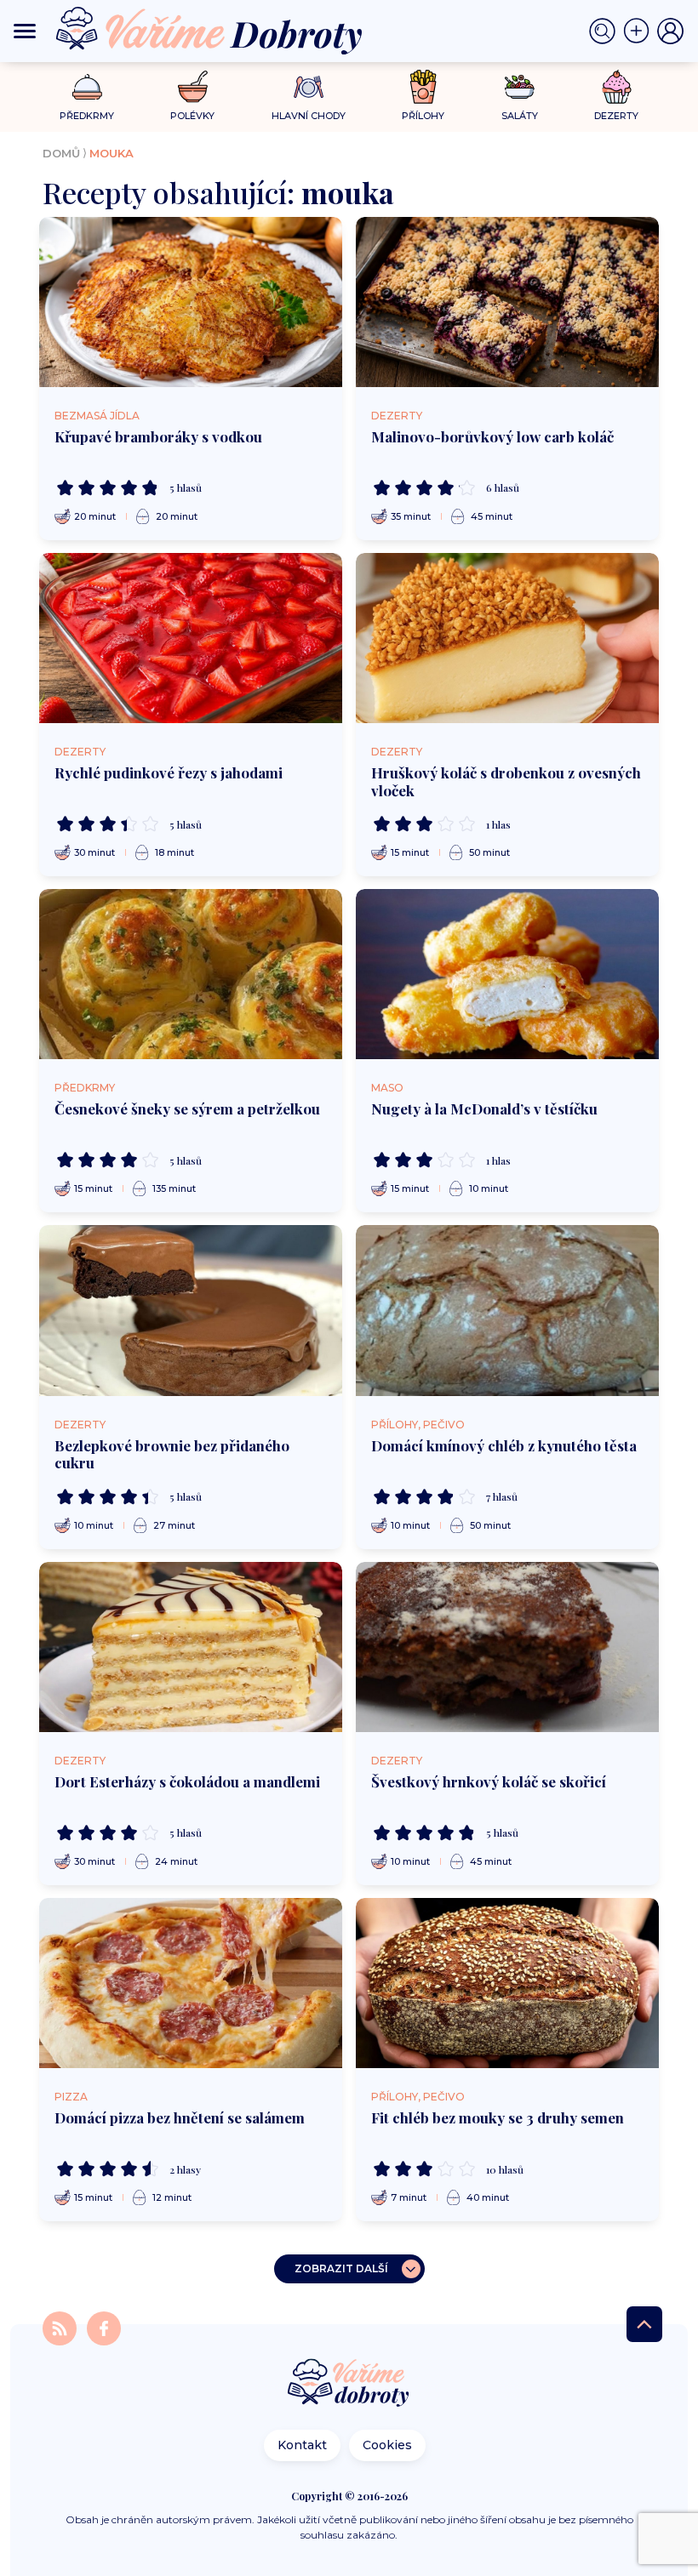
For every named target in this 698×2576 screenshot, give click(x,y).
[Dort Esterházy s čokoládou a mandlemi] (191, 1647)
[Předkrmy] (87, 86)
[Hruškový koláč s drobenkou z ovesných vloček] (507, 638)
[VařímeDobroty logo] (209, 31)
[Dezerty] (617, 87)
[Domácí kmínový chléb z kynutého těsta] (507, 1310)
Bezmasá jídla (97, 416)
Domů (61, 153)
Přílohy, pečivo (418, 1425)
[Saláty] (520, 87)
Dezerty (397, 416)
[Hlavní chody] (309, 87)
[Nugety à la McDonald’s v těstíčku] (507, 974)
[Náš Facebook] (104, 2327)
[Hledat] (606, 31)
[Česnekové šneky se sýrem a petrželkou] (191, 974)
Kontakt (302, 2445)
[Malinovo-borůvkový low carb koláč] (507, 302)
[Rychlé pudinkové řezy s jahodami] (191, 638)
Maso (387, 1088)
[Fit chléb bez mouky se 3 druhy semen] (507, 1983)
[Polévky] (193, 87)
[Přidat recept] (640, 31)
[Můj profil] (671, 31)
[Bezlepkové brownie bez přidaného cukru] (191, 1310)
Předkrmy (85, 1088)
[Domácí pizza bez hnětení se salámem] (191, 1983)
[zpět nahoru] (644, 2324)
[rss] (61, 2327)
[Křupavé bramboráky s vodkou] (191, 302)
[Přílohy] (423, 87)
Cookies (387, 2445)
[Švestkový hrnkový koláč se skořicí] (507, 1647)
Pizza (71, 2097)
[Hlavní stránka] (349, 2384)
